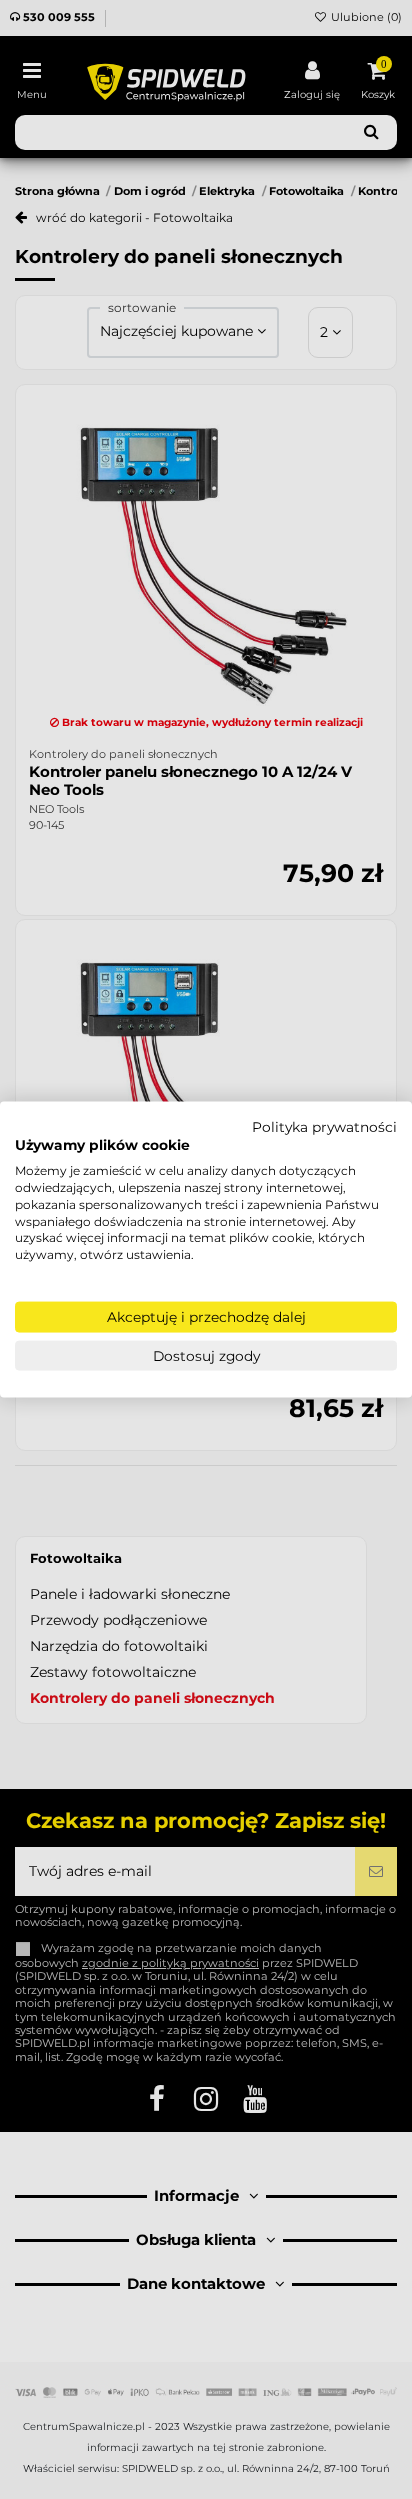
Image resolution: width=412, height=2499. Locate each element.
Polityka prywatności (324, 1126)
